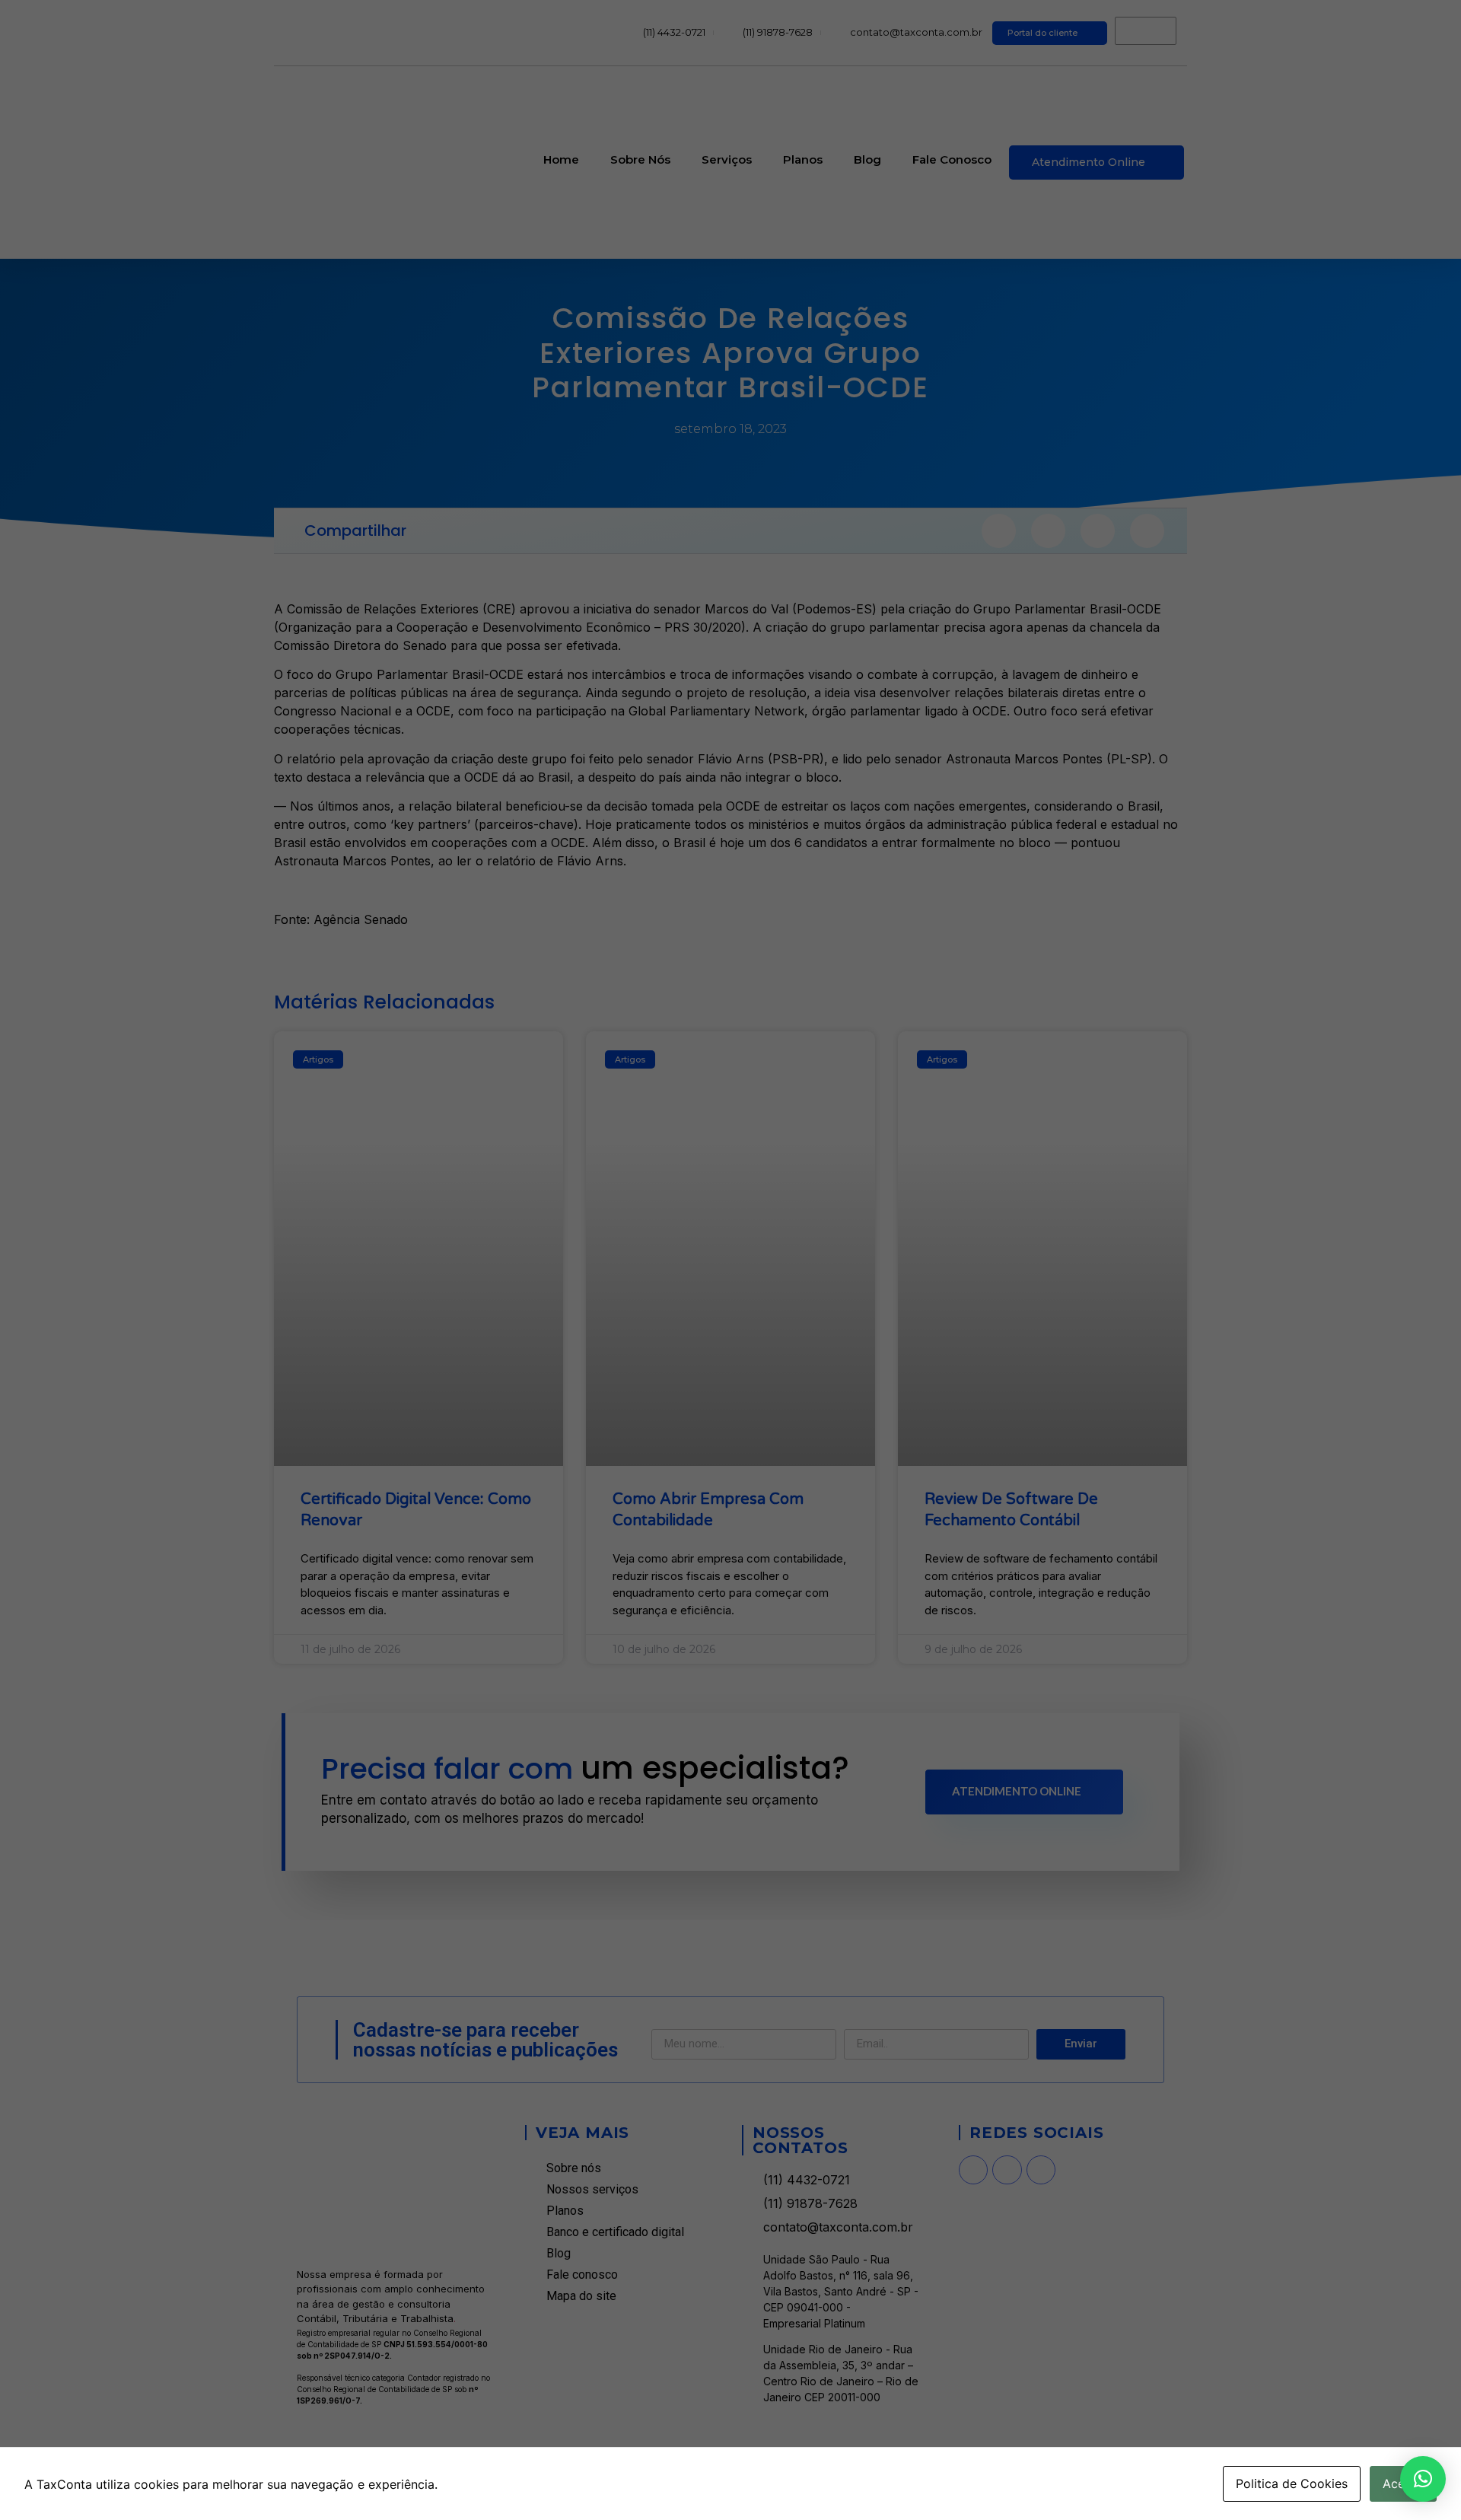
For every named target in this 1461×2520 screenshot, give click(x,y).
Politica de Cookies (1292, 2483)
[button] (1423, 2479)
